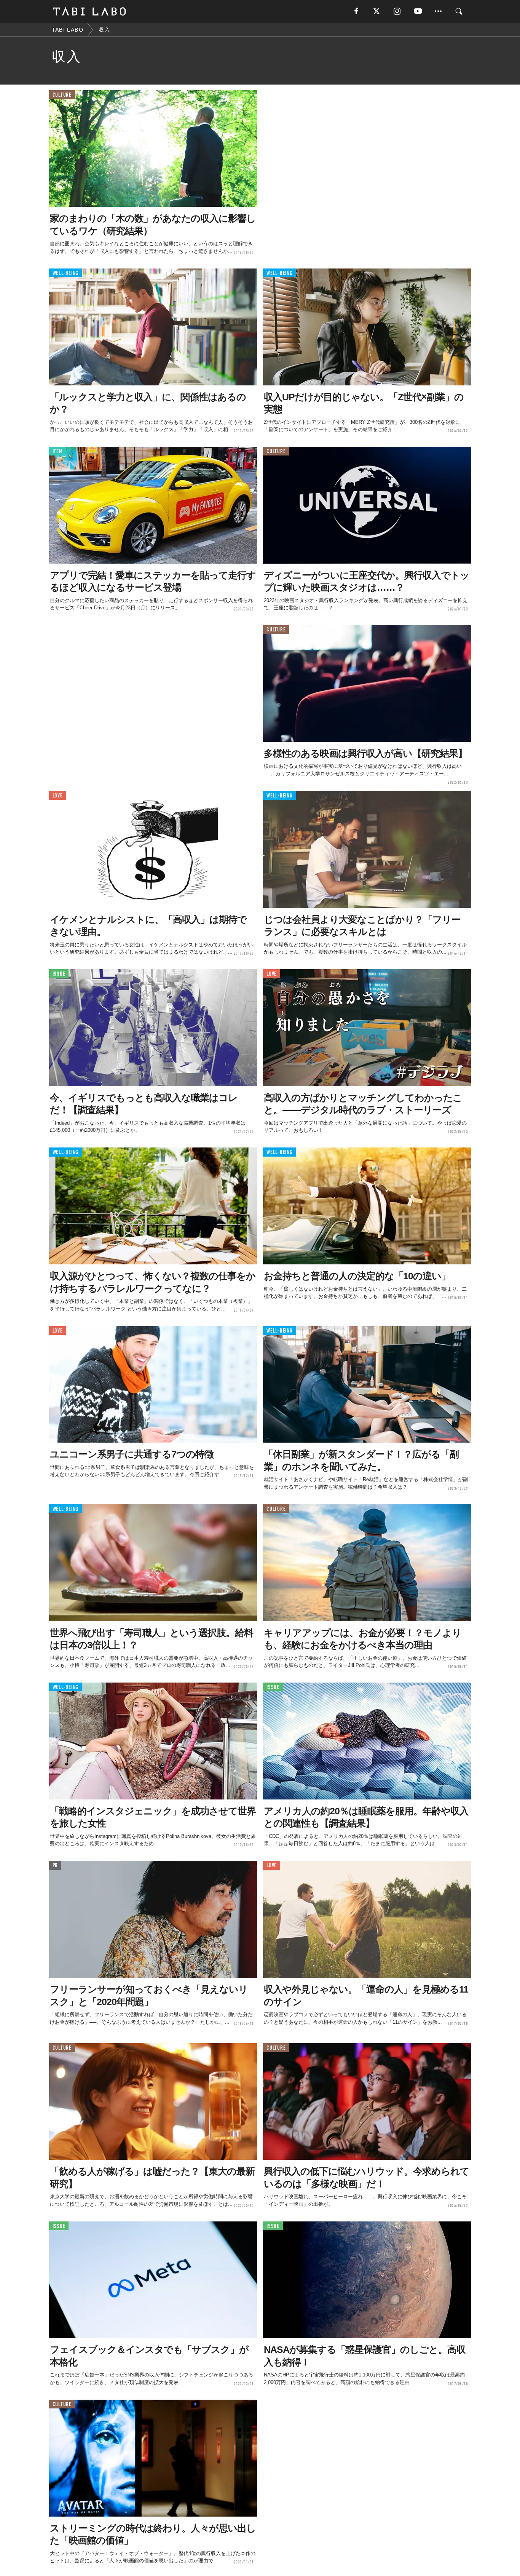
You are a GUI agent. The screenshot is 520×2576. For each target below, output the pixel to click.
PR (55, 1866)
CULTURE (62, 95)
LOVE (58, 796)
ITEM (58, 451)
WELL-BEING (66, 273)
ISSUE (59, 974)
